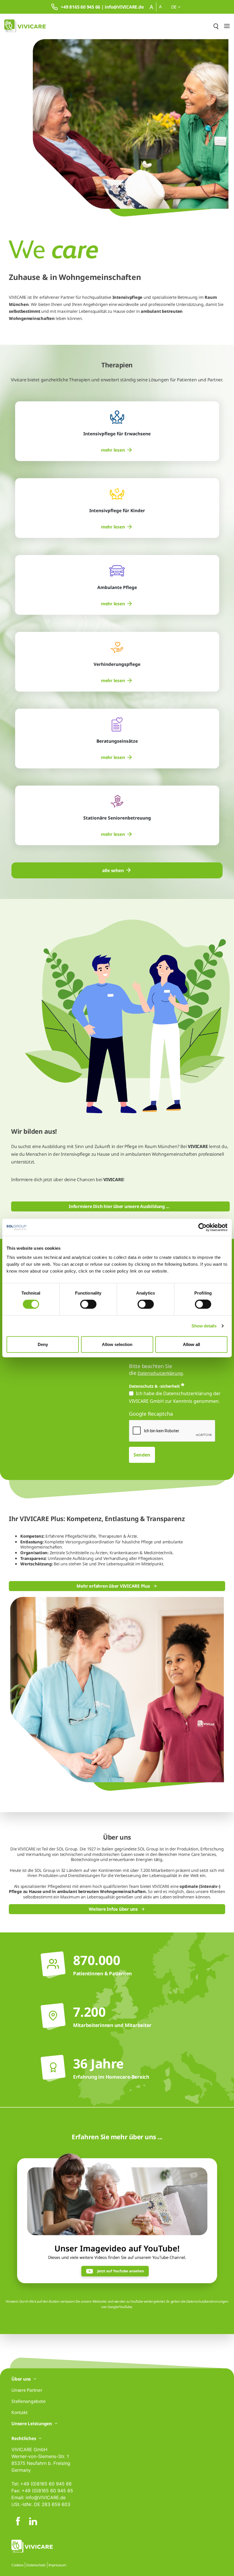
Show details (204, 1326)
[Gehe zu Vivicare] (25, 26)
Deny (43, 1344)
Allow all (191, 1344)
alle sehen (113, 870)
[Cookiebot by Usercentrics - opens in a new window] (202, 1227)
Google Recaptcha (151, 1414)
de (175, 7)
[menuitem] (117, 450)
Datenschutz (36, 2565)
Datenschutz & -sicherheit (154, 1386)
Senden (142, 1455)
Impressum (57, 2565)
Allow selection (117, 1344)
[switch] (88, 1304)
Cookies (17, 2565)
